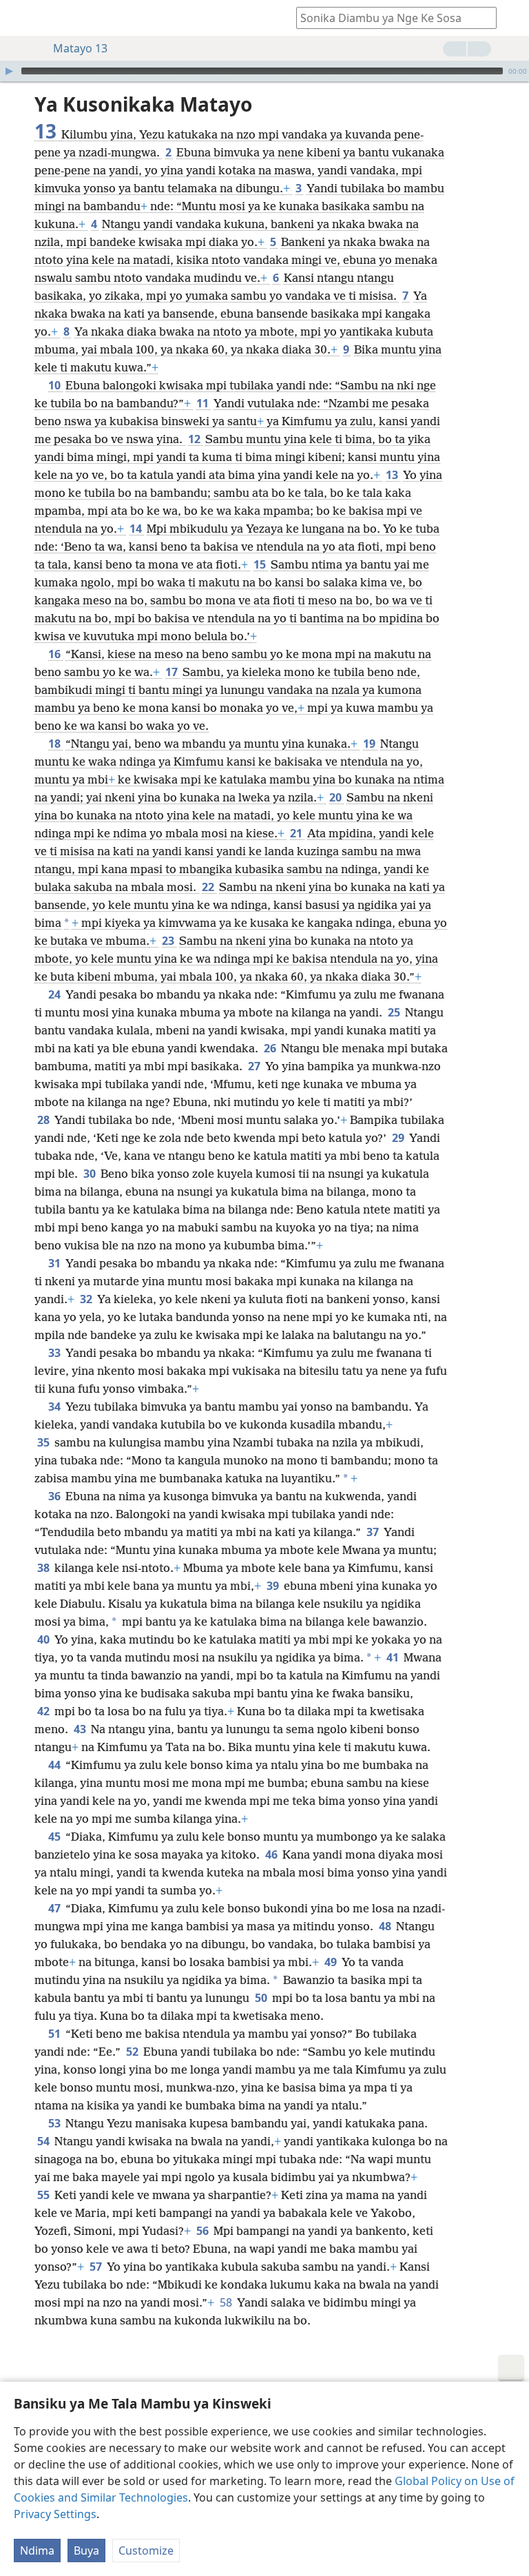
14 (137, 529)
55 (44, 2195)
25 (395, 1012)
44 (55, 1765)
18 (55, 744)
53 (55, 2123)
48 (386, 1926)
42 (44, 1711)
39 (274, 1586)
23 (169, 941)
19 (370, 744)
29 (399, 1138)
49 (332, 1962)
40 (44, 1639)
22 (209, 887)
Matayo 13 (80, 48)
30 (91, 1174)
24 (55, 994)
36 (55, 1496)
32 (87, 1299)
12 (195, 439)
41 (394, 1657)
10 (55, 385)
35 (44, 1442)
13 (393, 475)
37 (374, 1532)
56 (204, 2231)
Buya (86, 2551)
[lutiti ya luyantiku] (21, 18)
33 (55, 1353)
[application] (264, 71)
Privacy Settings (55, 2514)
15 (261, 564)
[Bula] (9, 71)
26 (271, 1048)
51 (55, 2034)
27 (255, 1066)
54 (44, 2141)
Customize (146, 2551)
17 (173, 672)
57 (97, 2267)
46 (272, 1854)
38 (44, 1568)
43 (81, 1729)
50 (262, 1998)
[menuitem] (21, 18)
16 (55, 654)
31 (55, 1263)
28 (44, 1120)
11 (204, 403)
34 (55, 1407)
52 (133, 2052)
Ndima (37, 2551)
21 (297, 833)
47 (55, 1908)
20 (336, 797)
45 (55, 1837)
